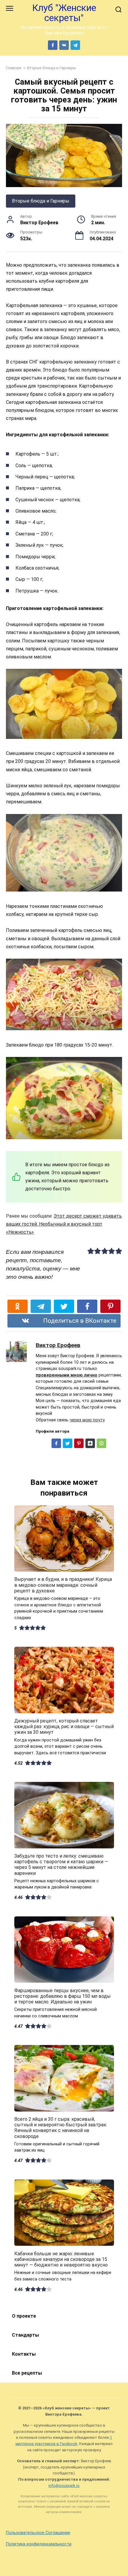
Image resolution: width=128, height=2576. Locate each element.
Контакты (24, 2354)
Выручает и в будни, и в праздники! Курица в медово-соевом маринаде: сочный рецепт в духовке (63, 1585)
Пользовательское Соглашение (38, 2533)
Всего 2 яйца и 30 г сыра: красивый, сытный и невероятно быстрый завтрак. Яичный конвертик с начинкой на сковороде (61, 2128)
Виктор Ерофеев (58, 1345)
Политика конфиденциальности (39, 2544)
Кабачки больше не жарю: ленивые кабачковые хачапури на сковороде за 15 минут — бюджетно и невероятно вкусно (61, 2259)
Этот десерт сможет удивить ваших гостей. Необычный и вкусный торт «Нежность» (64, 1224)
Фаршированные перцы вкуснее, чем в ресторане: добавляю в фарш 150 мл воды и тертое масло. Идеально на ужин (63, 1996)
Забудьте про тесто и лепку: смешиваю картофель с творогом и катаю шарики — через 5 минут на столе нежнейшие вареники (61, 1865)
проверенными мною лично (67, 1375)
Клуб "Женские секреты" (64, 13)
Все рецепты (27, 2373)
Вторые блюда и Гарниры (41, 201)
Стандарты (25, 2335)
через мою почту (87, 1420)
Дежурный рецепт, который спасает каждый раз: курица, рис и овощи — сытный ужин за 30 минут (64, 1726)
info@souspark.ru (64, 2486)
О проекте (24, 2316)
